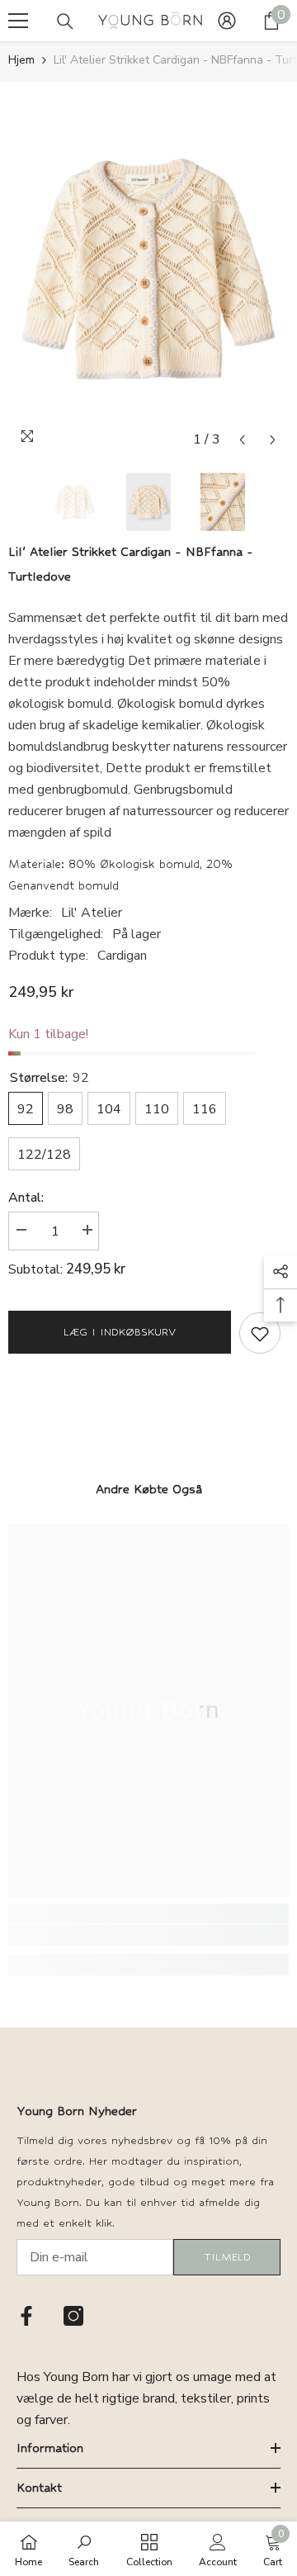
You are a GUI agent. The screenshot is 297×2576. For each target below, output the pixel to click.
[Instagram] (73, 2316)
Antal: (26, 1198)
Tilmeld (227, 2257)
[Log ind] (227, 21)
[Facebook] (26, 2316)
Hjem (21, 60)
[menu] (18, 21)
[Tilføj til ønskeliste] (260, 1333)
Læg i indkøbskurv (120, 1332)
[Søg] (65, 21)
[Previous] (242, 440)
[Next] (273, 440)
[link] (148, 1935)
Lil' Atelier (92, 913)
